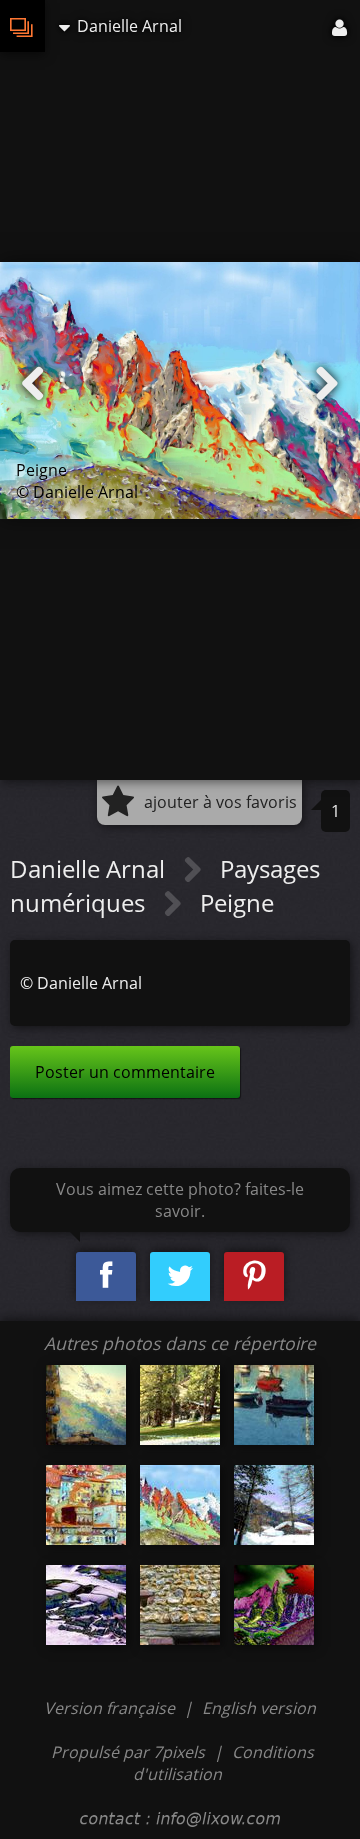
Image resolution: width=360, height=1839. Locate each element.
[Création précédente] (33, 384)
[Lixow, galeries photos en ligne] (22, 26)
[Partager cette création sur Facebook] (106, 1276)
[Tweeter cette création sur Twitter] (180, 1276)
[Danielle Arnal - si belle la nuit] (274, 1605)
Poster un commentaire (125, 1072)
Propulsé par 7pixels (128, 1752)
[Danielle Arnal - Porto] (86, 1505)
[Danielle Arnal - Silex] (180, 1605)
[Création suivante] (327, 384)
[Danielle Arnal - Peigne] (180, 1505)
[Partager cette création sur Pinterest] (254, 1276)
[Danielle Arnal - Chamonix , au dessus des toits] (86, 1405)
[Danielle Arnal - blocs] (86, 1605)
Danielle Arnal (90, 868)
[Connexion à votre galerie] (341, 26)
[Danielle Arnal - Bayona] (274, 1405)
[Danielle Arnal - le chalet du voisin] (274, 1505)
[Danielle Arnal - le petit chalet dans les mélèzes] (180, 1405)
